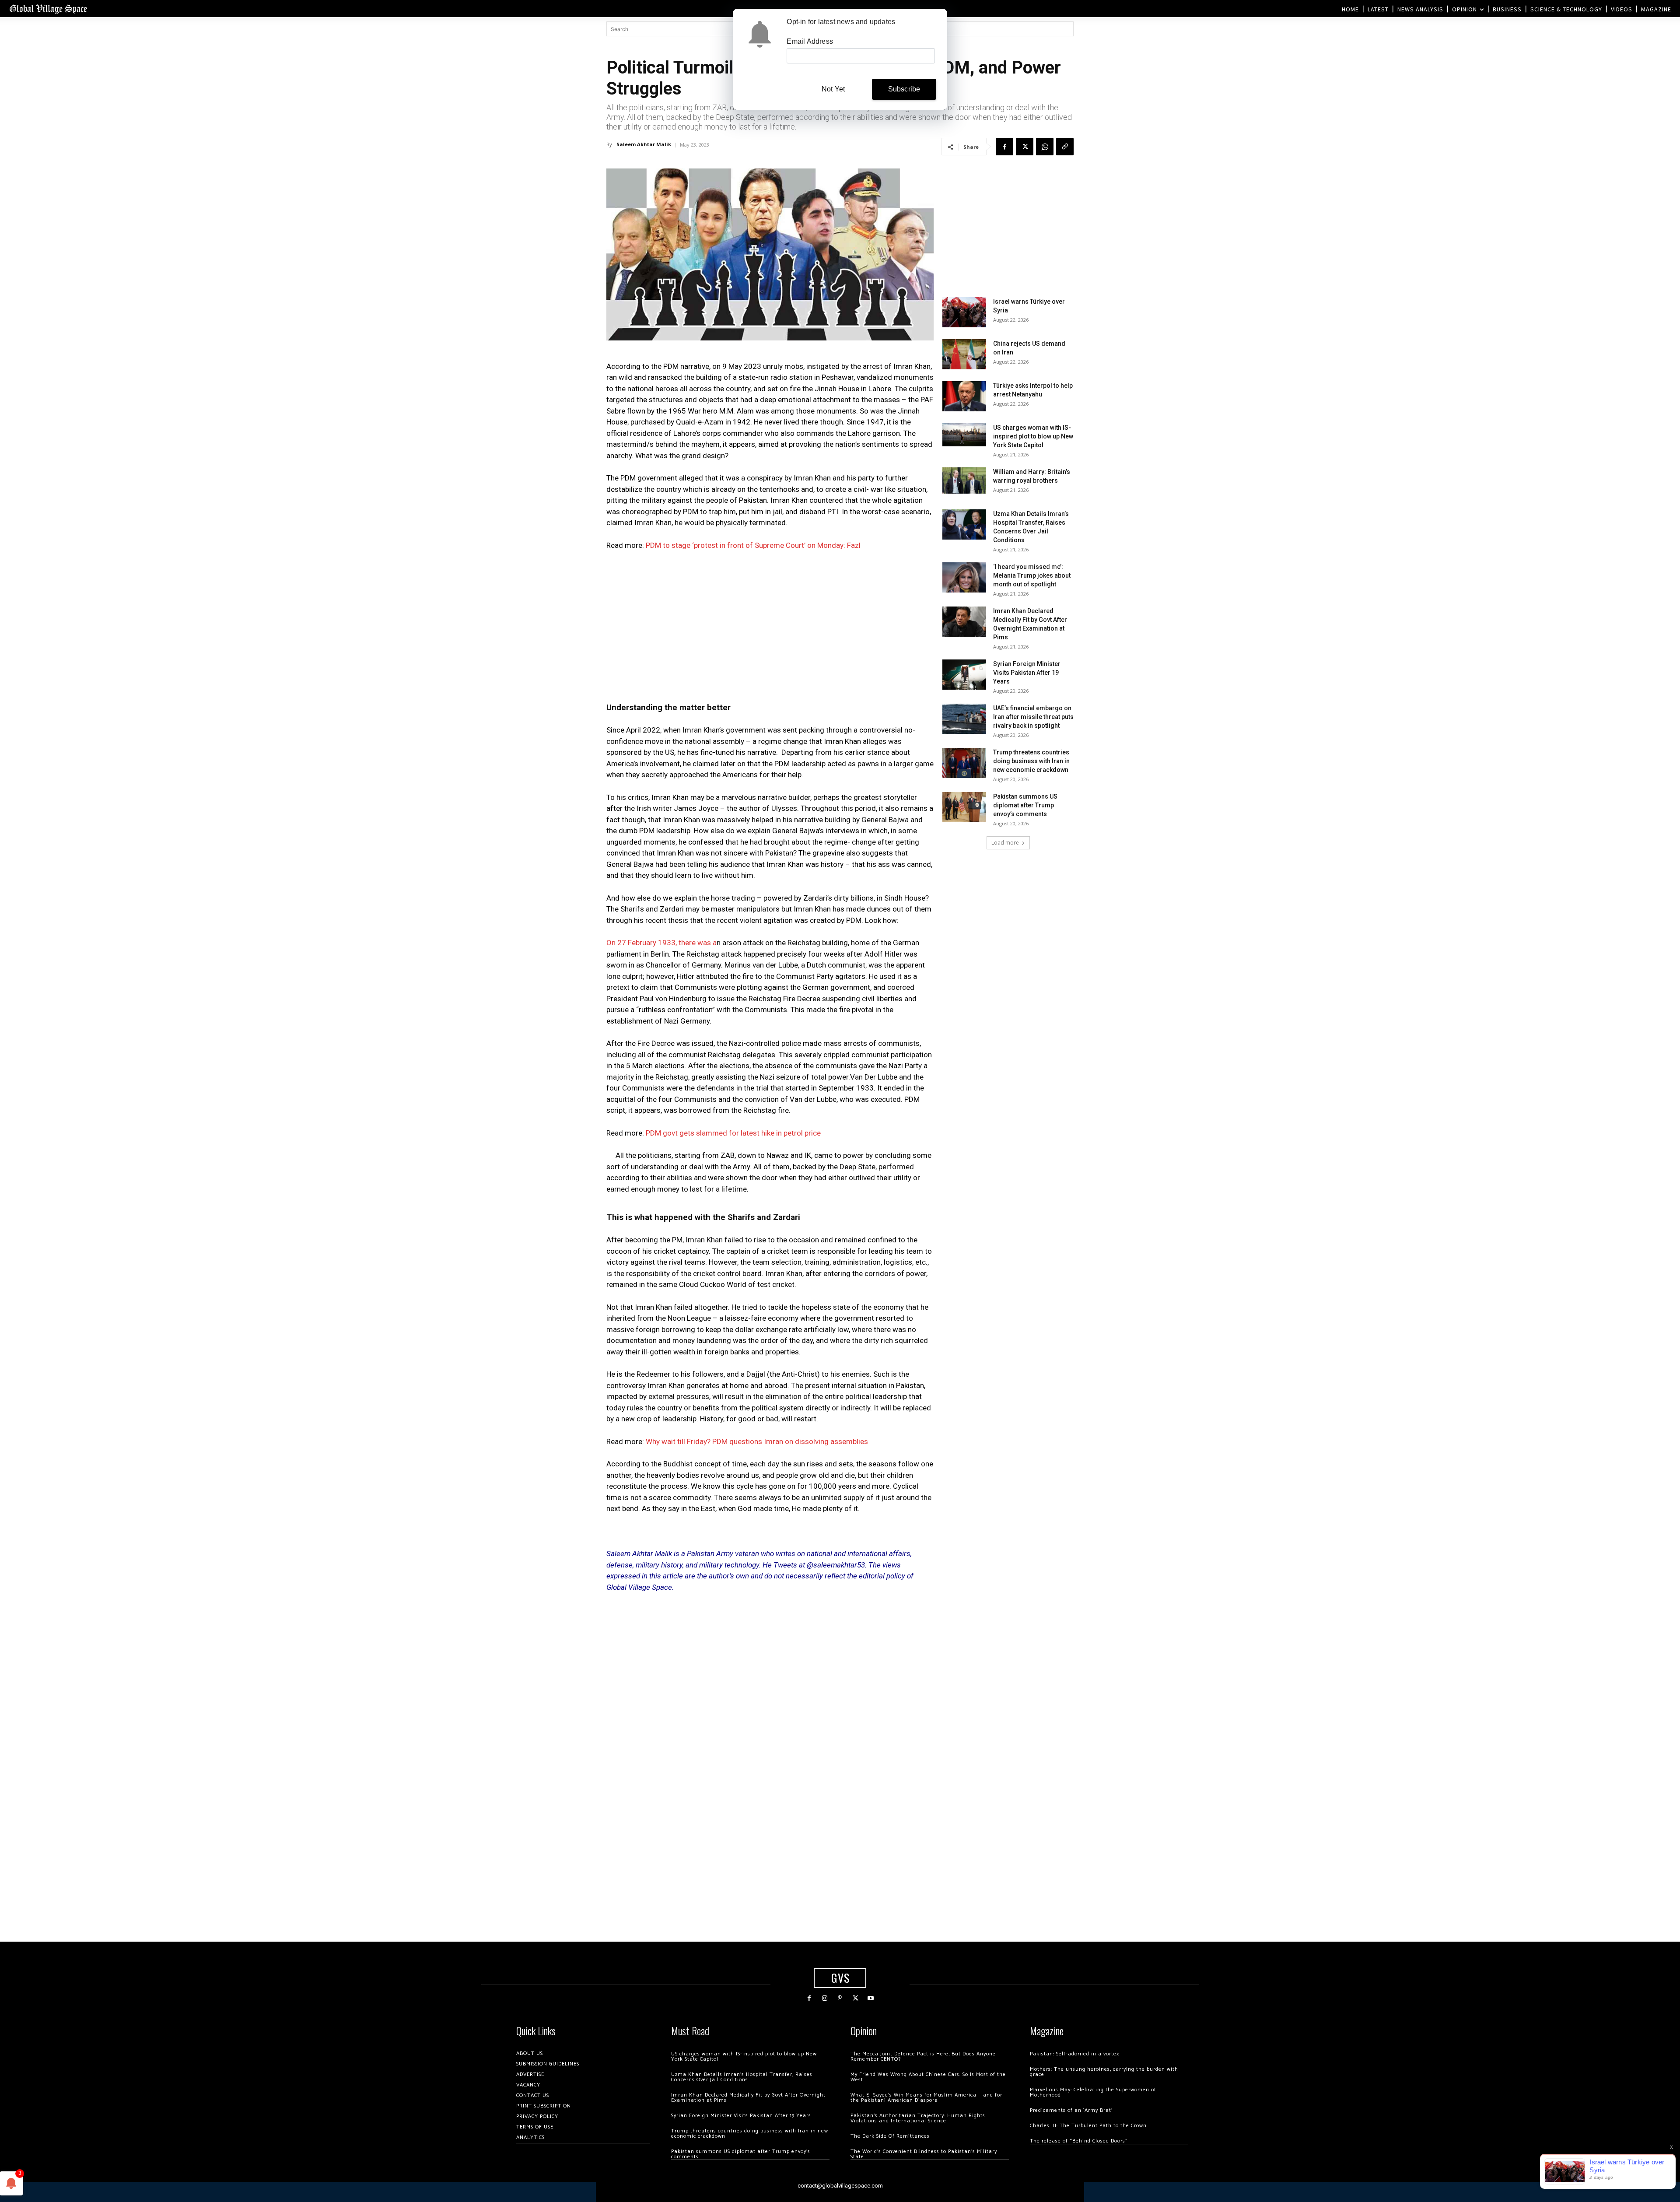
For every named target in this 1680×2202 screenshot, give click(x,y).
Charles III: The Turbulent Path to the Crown (1088, 2126)
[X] (1025, 147)
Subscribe (904, 89)
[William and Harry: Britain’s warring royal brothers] (964, 480)
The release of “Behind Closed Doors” (1079, 2141)
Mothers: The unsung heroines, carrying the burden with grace (1104, 2072)
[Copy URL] (1065, 147)
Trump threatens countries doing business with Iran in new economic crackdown (1031, 761)
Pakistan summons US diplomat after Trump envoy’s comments (1025, 805)
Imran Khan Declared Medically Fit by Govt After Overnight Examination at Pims (748, 2098)
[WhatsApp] (1045, 147)
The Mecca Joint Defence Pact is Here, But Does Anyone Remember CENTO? (923, 2056)
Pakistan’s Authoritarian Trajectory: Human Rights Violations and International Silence (918, 2118)
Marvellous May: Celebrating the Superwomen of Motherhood (1093, 2092)
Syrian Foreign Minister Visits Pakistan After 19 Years (1027, 673)
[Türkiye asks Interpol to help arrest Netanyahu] (964, 396)
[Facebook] (1004, 147)
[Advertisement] (770, 624)
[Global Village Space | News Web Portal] (48, 9)
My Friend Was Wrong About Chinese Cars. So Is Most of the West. (928, 2077)
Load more (1005, 843)
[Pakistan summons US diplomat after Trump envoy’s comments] (964, 807)
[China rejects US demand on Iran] (964, 354)
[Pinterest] (840, 1998)
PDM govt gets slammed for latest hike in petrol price (733, 1133)
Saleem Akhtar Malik (644, 144)
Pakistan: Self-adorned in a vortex (1074, 2054)
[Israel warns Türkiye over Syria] (964, 312)
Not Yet (833, 89)
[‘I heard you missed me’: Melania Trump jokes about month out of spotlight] (964, 577)
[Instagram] (824, 1998)
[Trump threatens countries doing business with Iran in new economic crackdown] (964, 763)
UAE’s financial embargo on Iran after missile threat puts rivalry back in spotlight (1033, 717)
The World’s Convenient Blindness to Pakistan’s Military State (924, 2154)
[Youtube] (871, 1998)
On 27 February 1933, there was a (661, 943)
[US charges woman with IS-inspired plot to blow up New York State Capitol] (964, 435)
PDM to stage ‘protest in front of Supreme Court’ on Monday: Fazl (753, 545)
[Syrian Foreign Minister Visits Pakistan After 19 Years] (964, 675)
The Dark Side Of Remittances (890, 2136)
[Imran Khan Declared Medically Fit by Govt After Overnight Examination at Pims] (964, 622)
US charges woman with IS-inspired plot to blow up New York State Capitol (1033, 436)
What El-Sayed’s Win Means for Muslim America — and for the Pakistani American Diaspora (926, 2098)
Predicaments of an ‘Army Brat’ (1071, 2110)
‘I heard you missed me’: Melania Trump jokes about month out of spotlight (1032, 575)
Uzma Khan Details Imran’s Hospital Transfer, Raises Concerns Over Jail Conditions (742, 2077)
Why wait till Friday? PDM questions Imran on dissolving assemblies (757, 1441)
